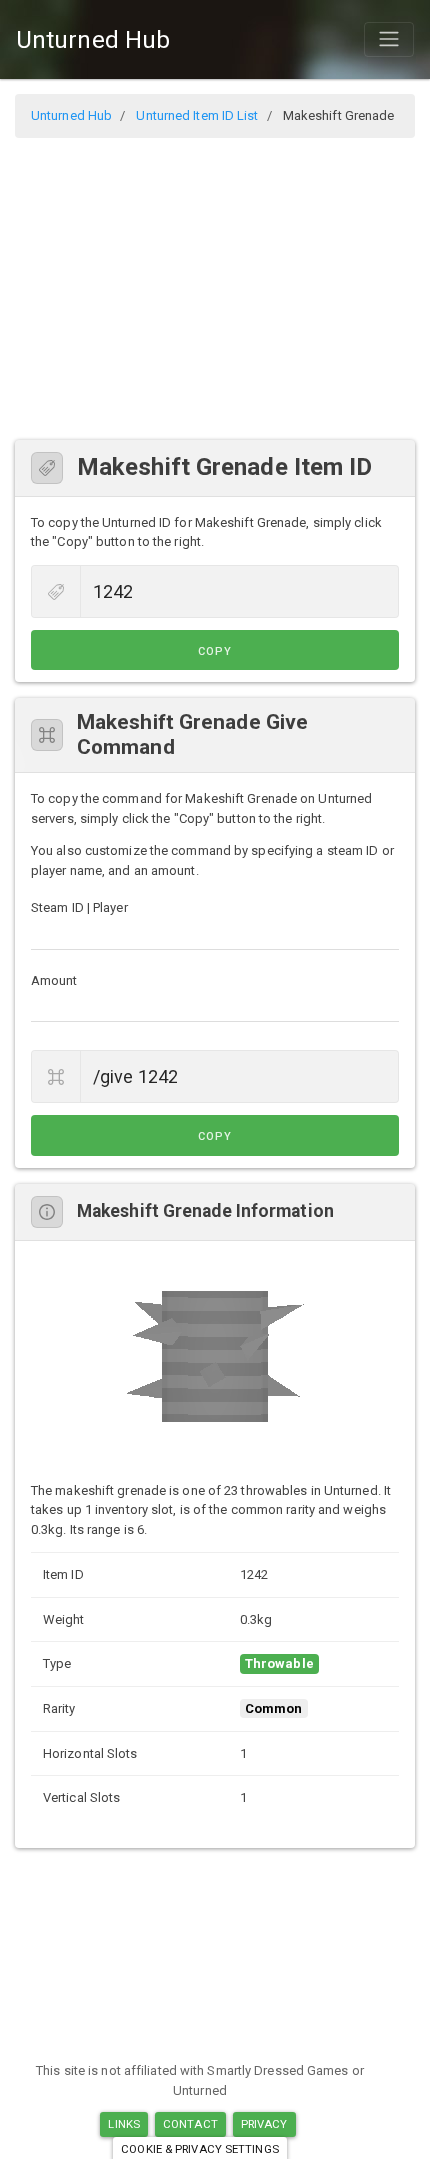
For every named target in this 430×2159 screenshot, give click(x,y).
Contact (190, 2124)
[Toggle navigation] (389, 39)
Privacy (264, 2124)
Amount (54, 980)
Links (124, 2124)
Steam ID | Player (79, 907)
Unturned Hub (93, 40)
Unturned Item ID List (197, 115)
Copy (215, 651)
